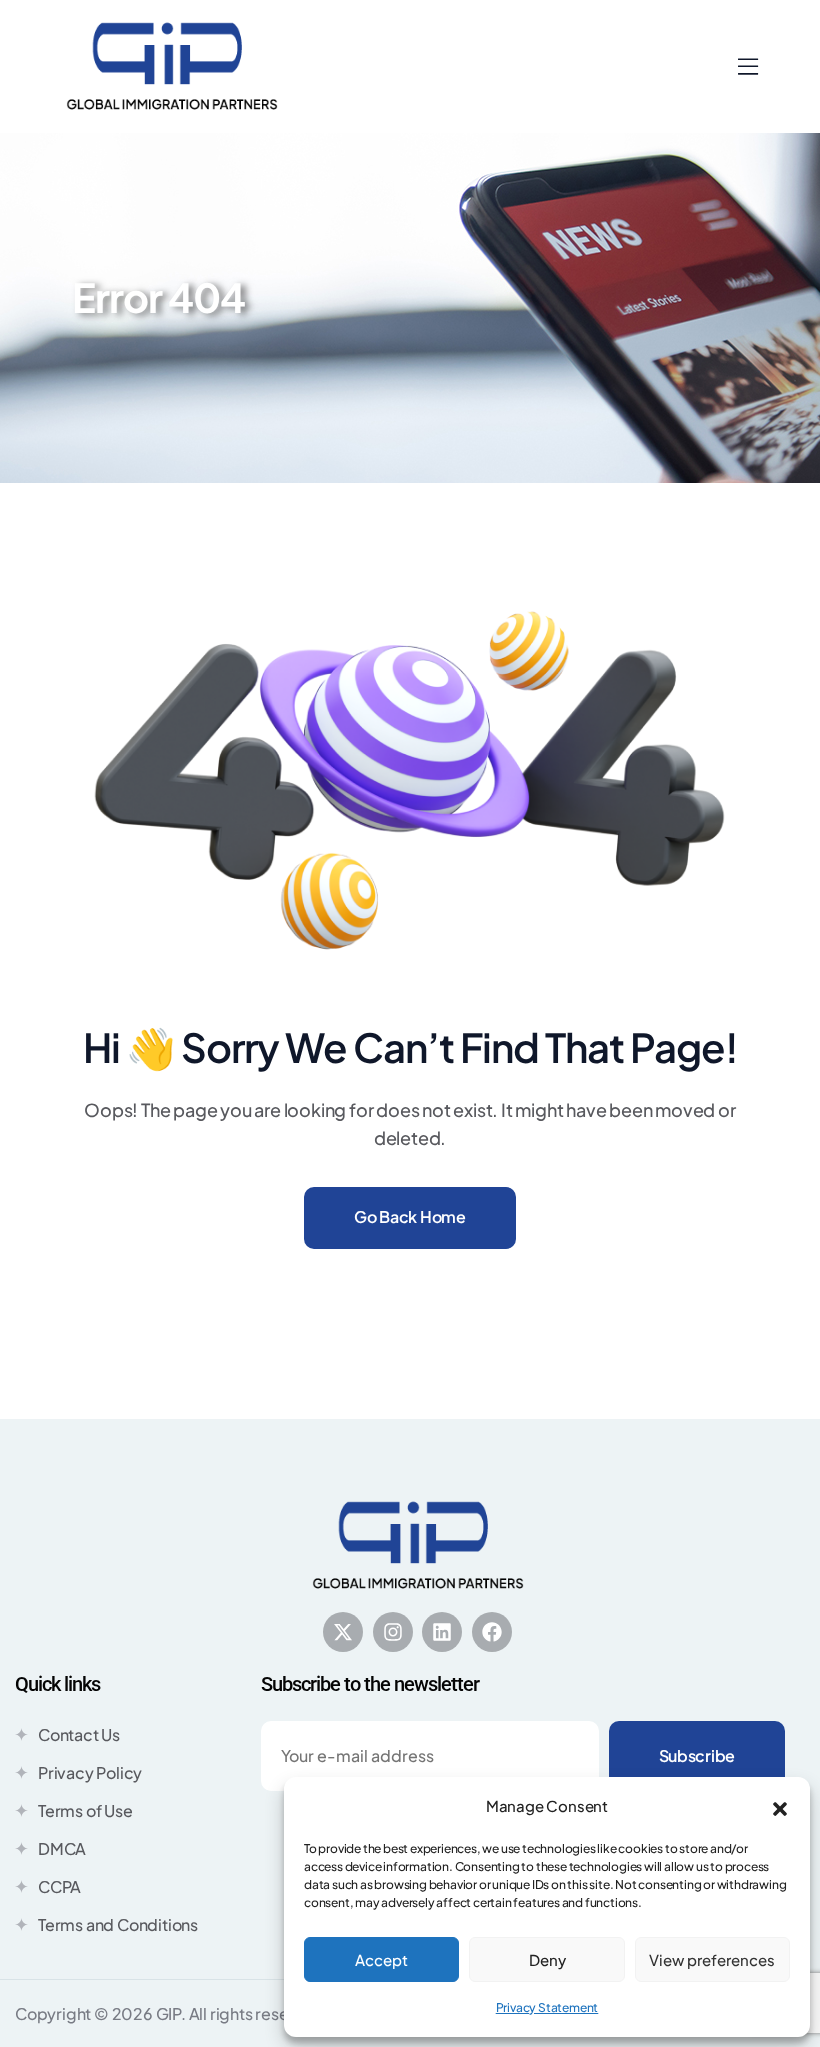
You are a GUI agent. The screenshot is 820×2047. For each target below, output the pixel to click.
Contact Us (79, 1734)
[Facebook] (492, 1632)
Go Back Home (409, 1216)
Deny (547, 1959)
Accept (381, 1959)
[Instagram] (393, 1632)
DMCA (62, 1848)
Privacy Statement (547, 2007)
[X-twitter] (343, 1632)
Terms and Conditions (118, 1924)
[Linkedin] (442, 1632)
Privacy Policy (90, 1772)
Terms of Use (85, 1810)
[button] (780, 1806)
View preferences (712, 1959)
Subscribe (697, 1755)
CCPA (59, 1886)
